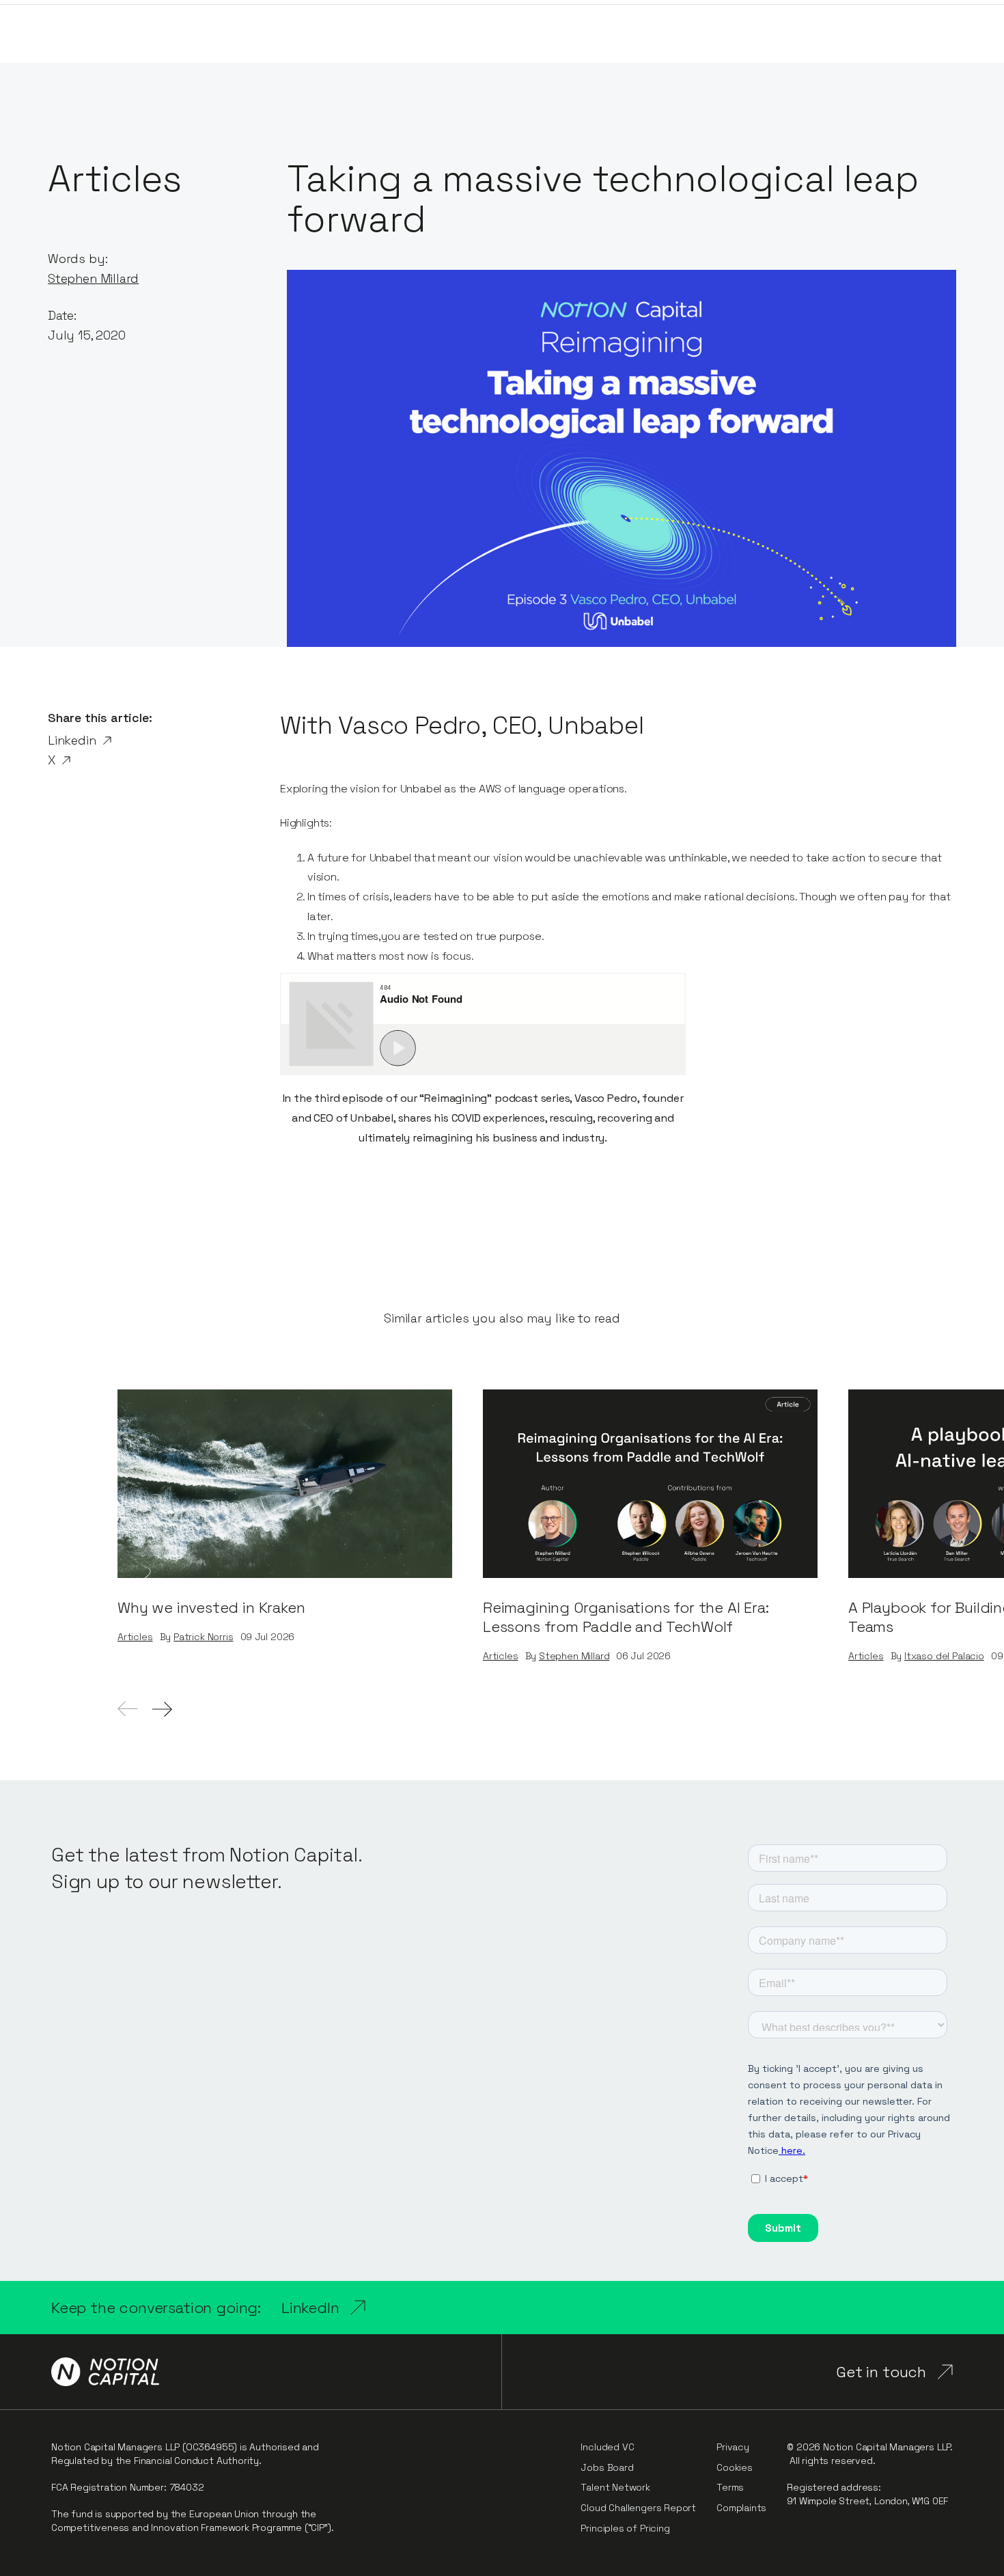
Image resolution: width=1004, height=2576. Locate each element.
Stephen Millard (93, 278)
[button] (162, 1709)
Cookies (735, 2467)
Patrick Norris (203, 1637)
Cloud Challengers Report (638, 2508)
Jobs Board (607, 2467)
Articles (135, 1637)
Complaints (741, 2508)
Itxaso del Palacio (944, 1656)
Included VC (607, 2447)
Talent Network (615, 2487)
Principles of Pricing (625, 2528)
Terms (730, 2487)
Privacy (733, 2447)
